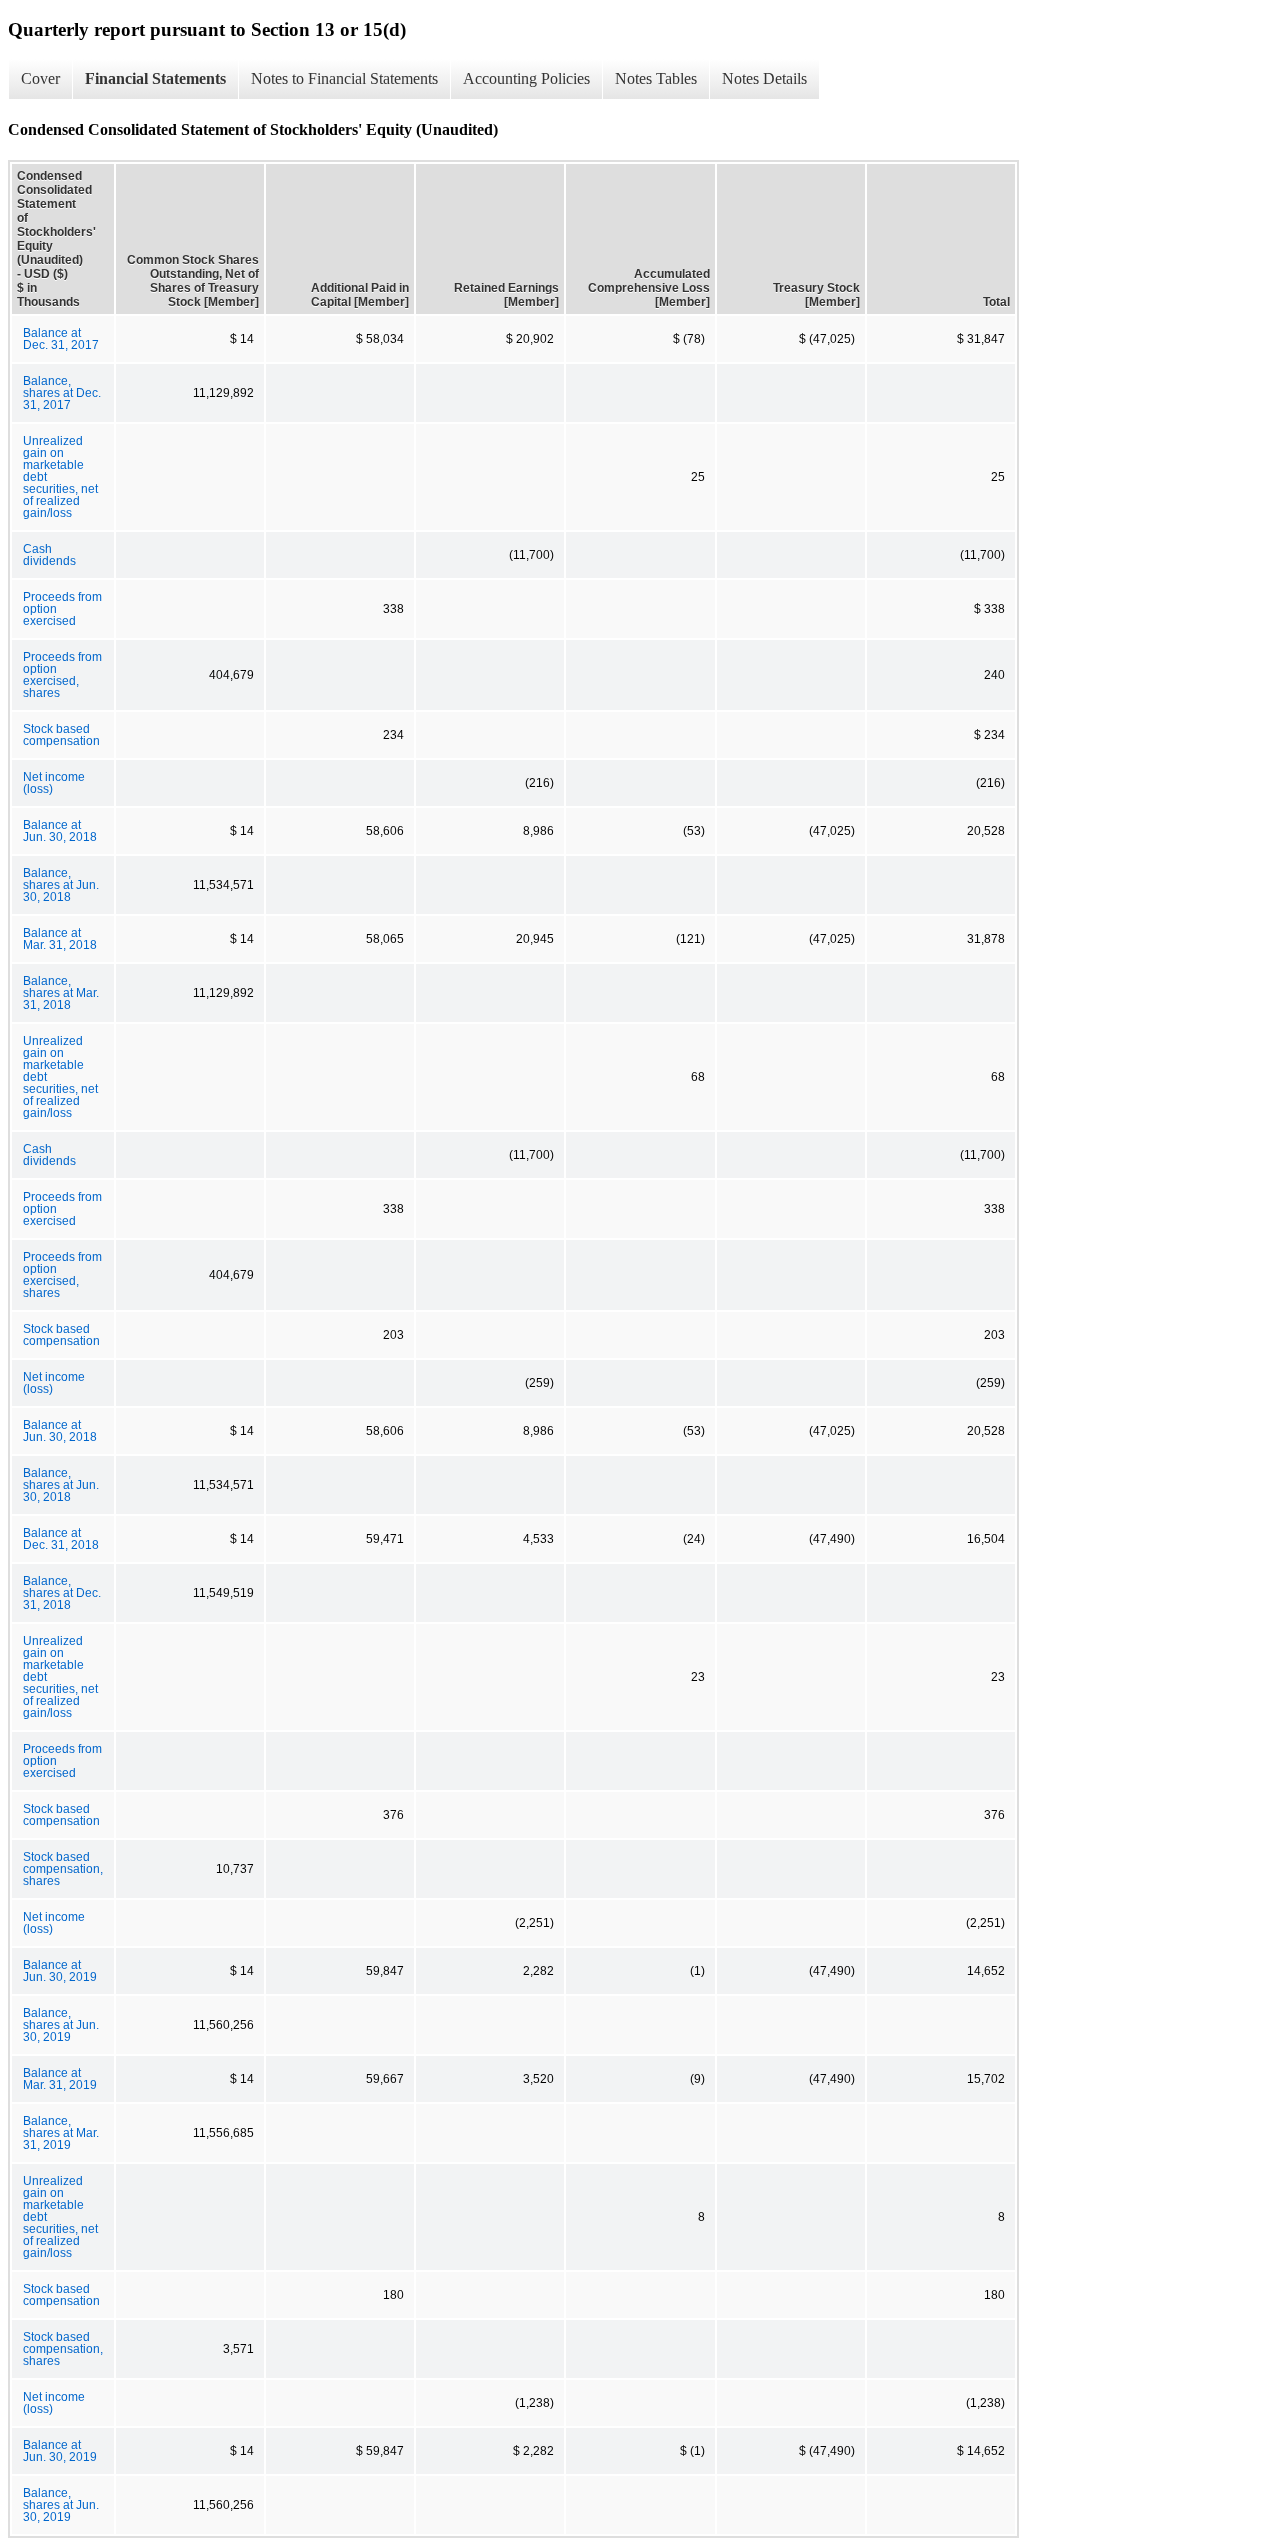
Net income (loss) (54, 783)
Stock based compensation (61, 735)
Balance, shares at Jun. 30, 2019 (61, 2025)
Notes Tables (656, 78)
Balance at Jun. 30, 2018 (60, 831)
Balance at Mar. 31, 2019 (60, 2079)
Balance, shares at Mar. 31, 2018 (61, 993)
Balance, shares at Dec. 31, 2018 (62, 1593)
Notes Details (764, 78)
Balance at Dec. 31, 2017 (61, 339)
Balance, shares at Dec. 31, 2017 (62, 393)
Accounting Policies (526, 78)
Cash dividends (49, 555)
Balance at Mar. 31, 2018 (60, 939)
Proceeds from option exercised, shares (62, 675)
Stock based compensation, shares (63, 1869)
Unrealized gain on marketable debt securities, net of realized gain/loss (60, 477)
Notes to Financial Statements (344, 78)
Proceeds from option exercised (62, 609)
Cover (40, 78)
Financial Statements (155, 78)
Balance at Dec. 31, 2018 (61, 1539)
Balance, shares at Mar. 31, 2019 (61, 2133)
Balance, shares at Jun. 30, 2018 (61, 885)
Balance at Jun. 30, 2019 (60, 1971)
